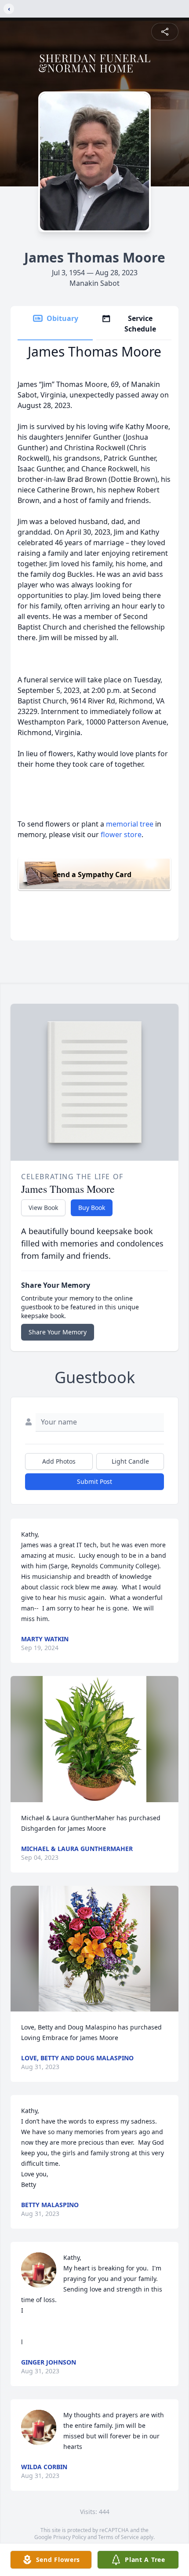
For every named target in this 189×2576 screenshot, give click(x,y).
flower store (121, 834)
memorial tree (130, 824)
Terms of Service (118, 2537)
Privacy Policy (70, 2537)
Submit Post (94, 1481)
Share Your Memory (58, 1332)
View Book (43, 1208)
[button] (94, 1739)
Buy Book (92, 1208)
